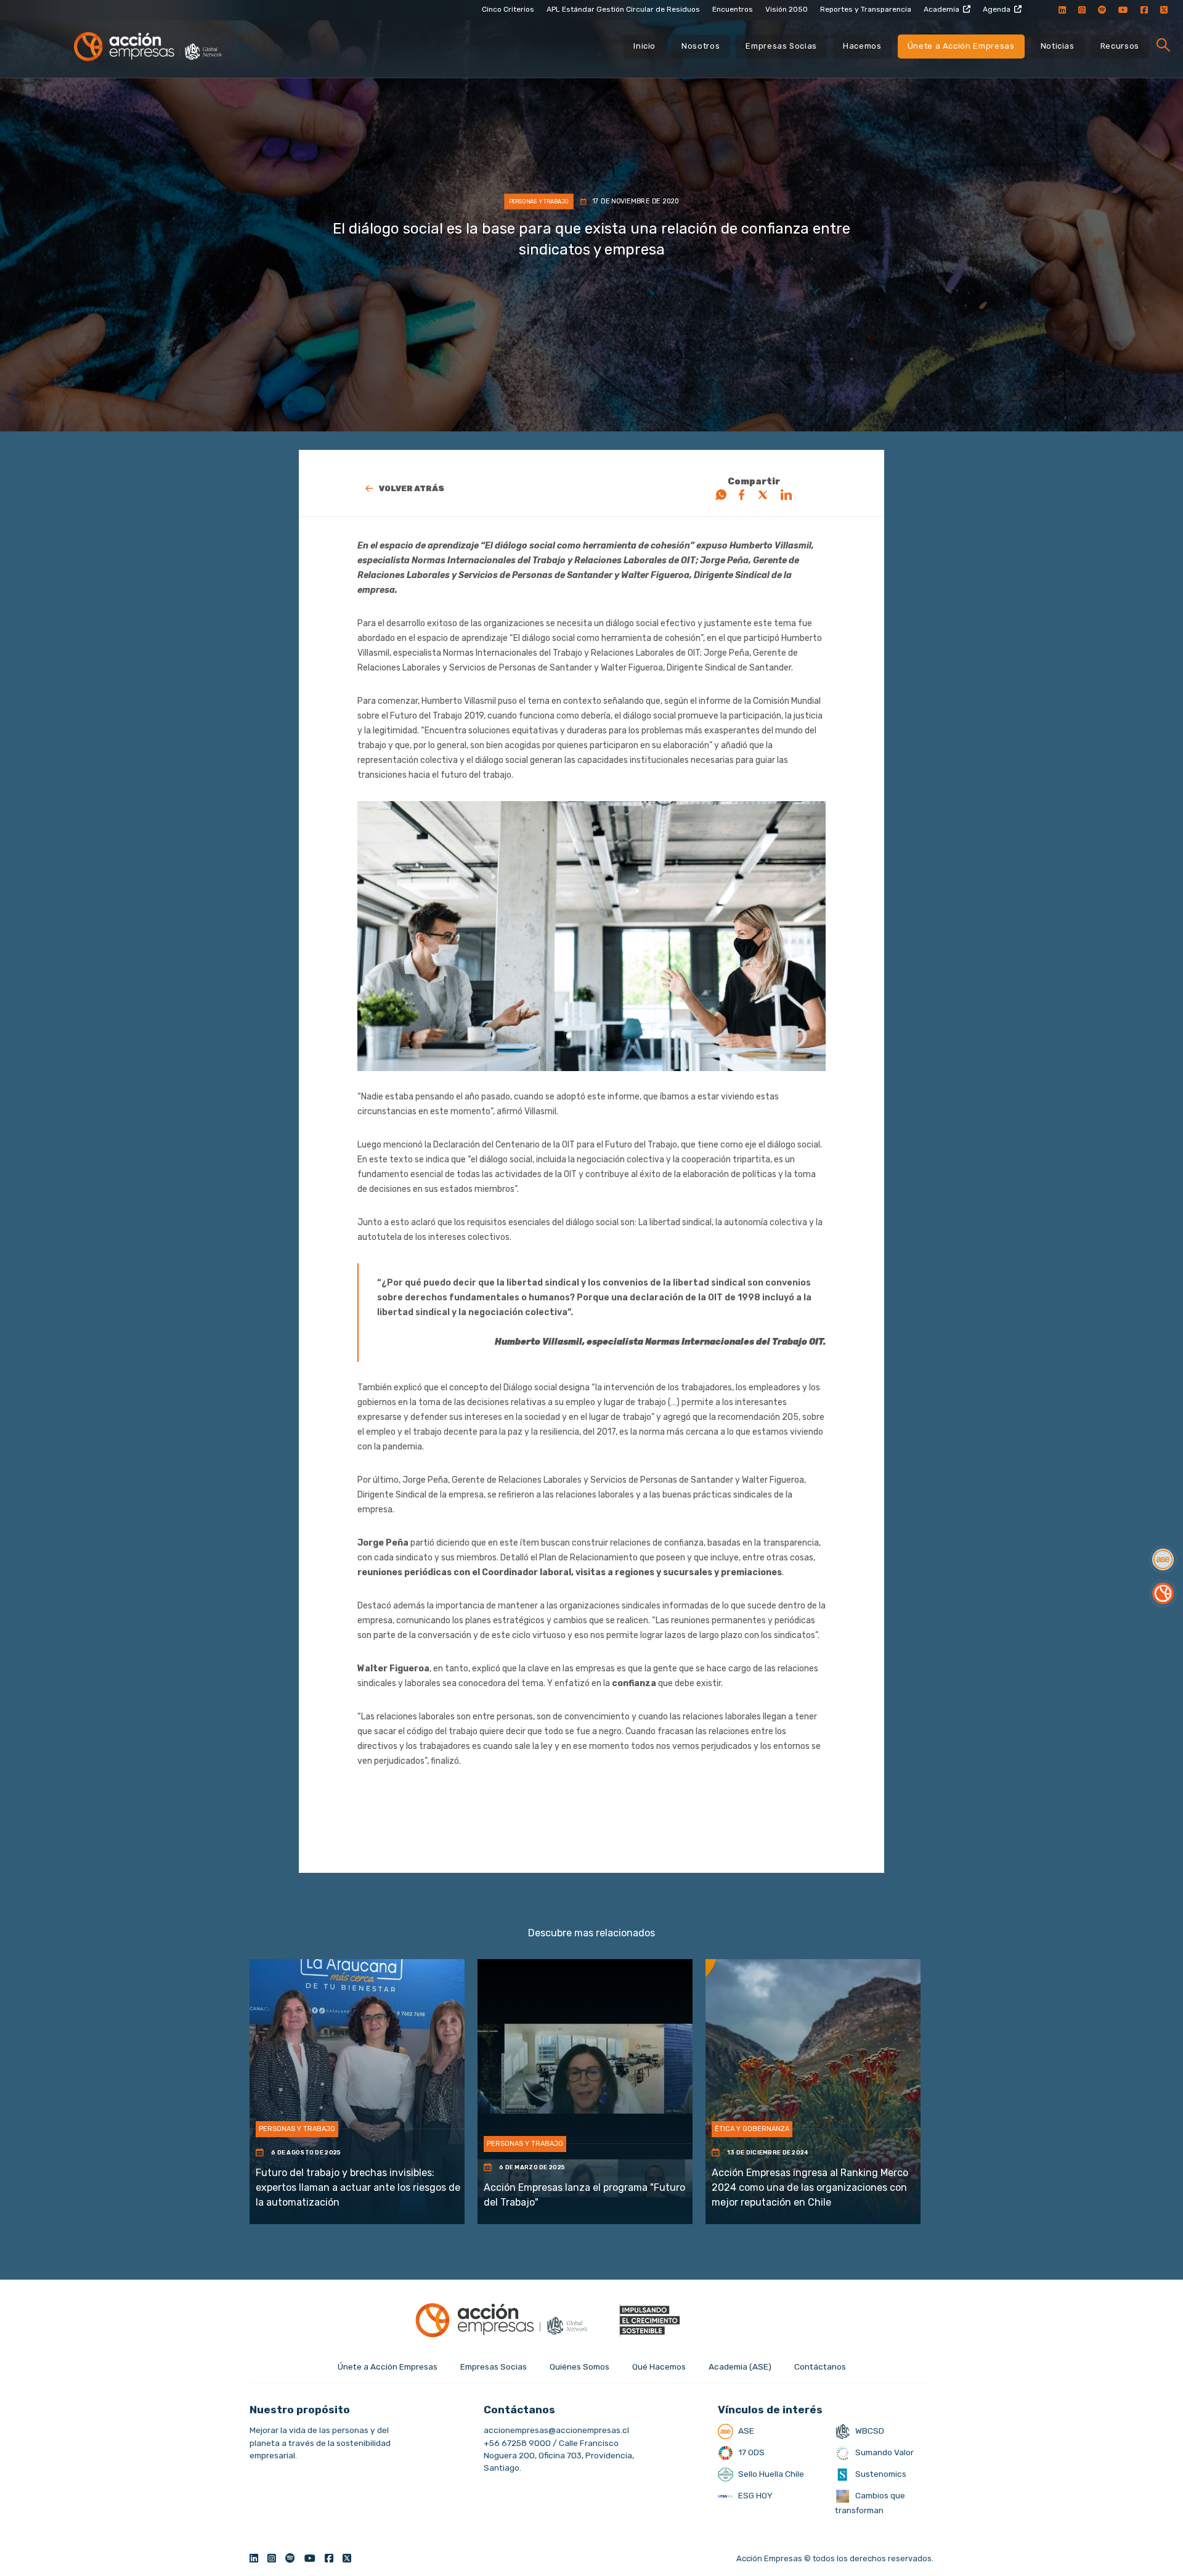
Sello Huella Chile (770, 2474)
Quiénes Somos (579, 2366)
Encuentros (733, 9)
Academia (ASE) (740, 2366)
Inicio (644, 46)
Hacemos (862, 46)
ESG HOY (754, 2495)
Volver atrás (412, 488)
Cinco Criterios (508, 9)
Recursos (1120, 46)
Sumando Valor (884, 2452)
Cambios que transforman (870, 2503)
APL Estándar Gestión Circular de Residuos (623, 9)
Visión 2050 (787, 9)
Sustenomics (880, 2474)
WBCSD (869, 2431)
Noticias (1058, 46)
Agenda (997, 9)
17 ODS (750, 2452)
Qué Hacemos (659, 2366)
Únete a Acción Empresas (961, 46)
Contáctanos (820, 2366)
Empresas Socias (781, 46)
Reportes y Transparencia (866, 9)
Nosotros (701, 46)
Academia (941, 9)
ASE (745, 2431)
